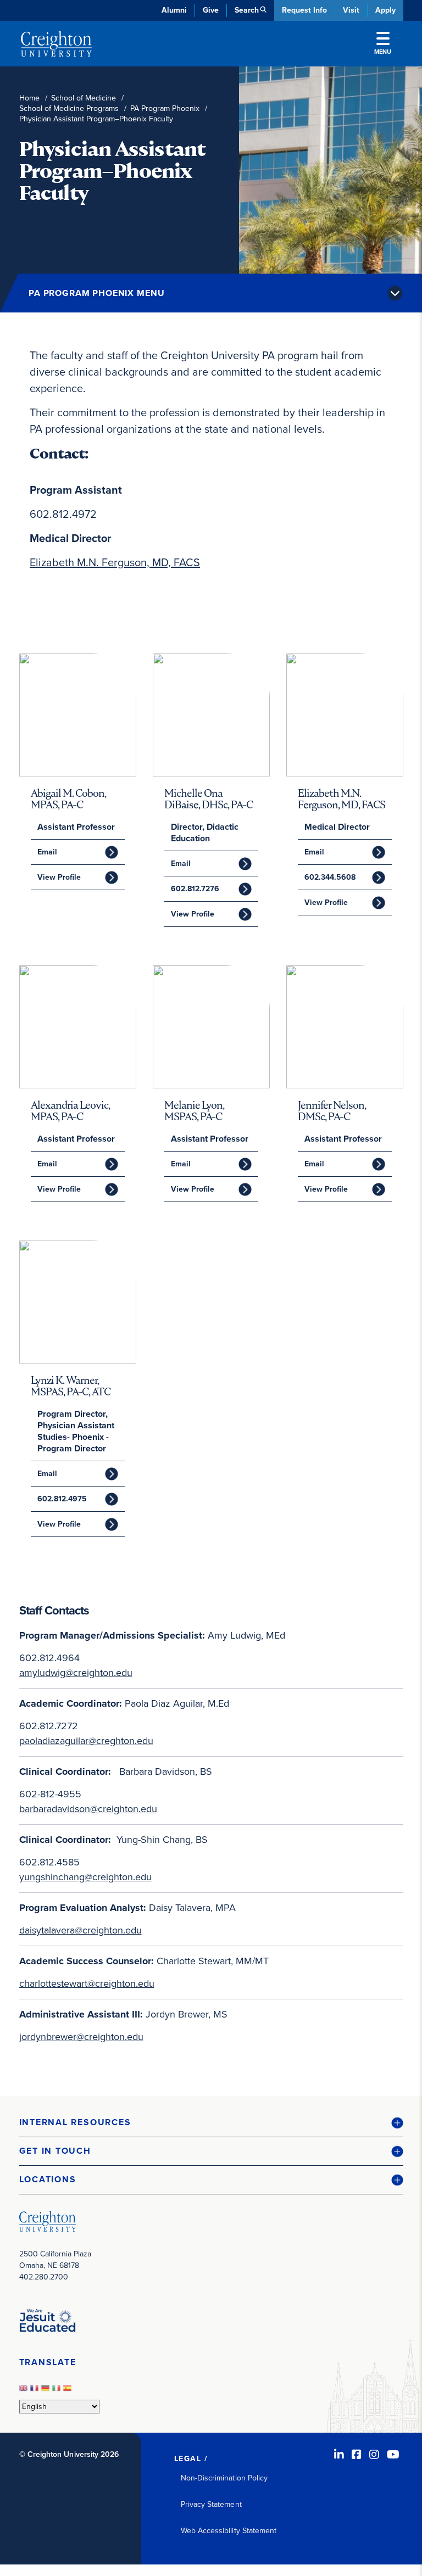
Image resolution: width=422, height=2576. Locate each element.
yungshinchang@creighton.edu (85, 1877)
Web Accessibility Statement (229, 2531)
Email (47, 852)
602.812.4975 (62, 1499)
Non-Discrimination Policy (224, 2478)
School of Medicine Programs (69, 108)
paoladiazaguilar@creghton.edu (86, 1741)
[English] (25, 2391)
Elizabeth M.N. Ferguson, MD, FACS (115, 562)
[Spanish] (69, 2391)
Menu (383, 52)
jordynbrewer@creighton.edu (81, 2037)
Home (29, 98)
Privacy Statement (211, 2504)
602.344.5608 (330, 877)
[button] (211, 2123)
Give (211, 10)
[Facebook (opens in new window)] (357, 2455)
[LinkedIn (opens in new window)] (339, 2455)
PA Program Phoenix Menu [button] (96, 293)
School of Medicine (84, 98)
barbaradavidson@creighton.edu (88, 1809)
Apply (385, 10)
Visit (351, 10)
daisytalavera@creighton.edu (80, 1930)
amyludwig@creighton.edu (76, 1673)
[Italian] (58, 2391)
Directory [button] (114, 264)
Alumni (174, 10)
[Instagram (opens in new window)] (374, 2455)
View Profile (59, 877)
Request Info (304, 10)
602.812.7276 (195, 889)
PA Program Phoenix (165, 108)
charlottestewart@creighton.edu (87, 1983)
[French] (36, 2391)
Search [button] (247, 10)
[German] (47, 2391)
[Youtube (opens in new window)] (393, 2455)
